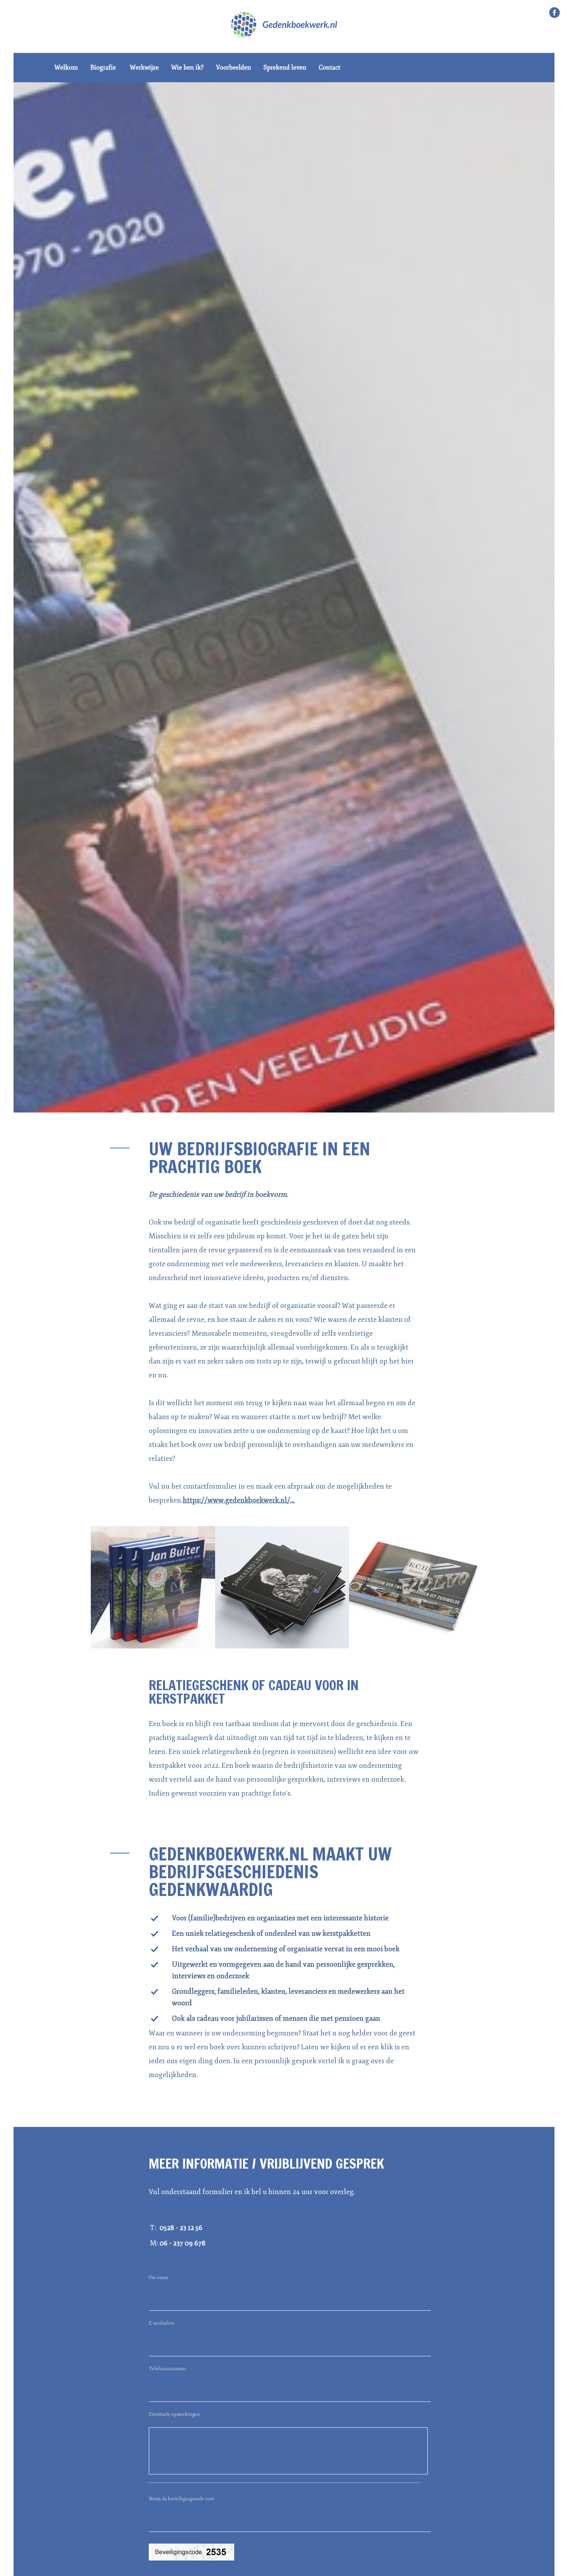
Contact (330, 68)
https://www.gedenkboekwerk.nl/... (239, 1500)
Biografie (103, 68)
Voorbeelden (234, 68)
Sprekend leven (285, 68)
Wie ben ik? (187, 68)
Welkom (66, 68)
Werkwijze (144, 68)
